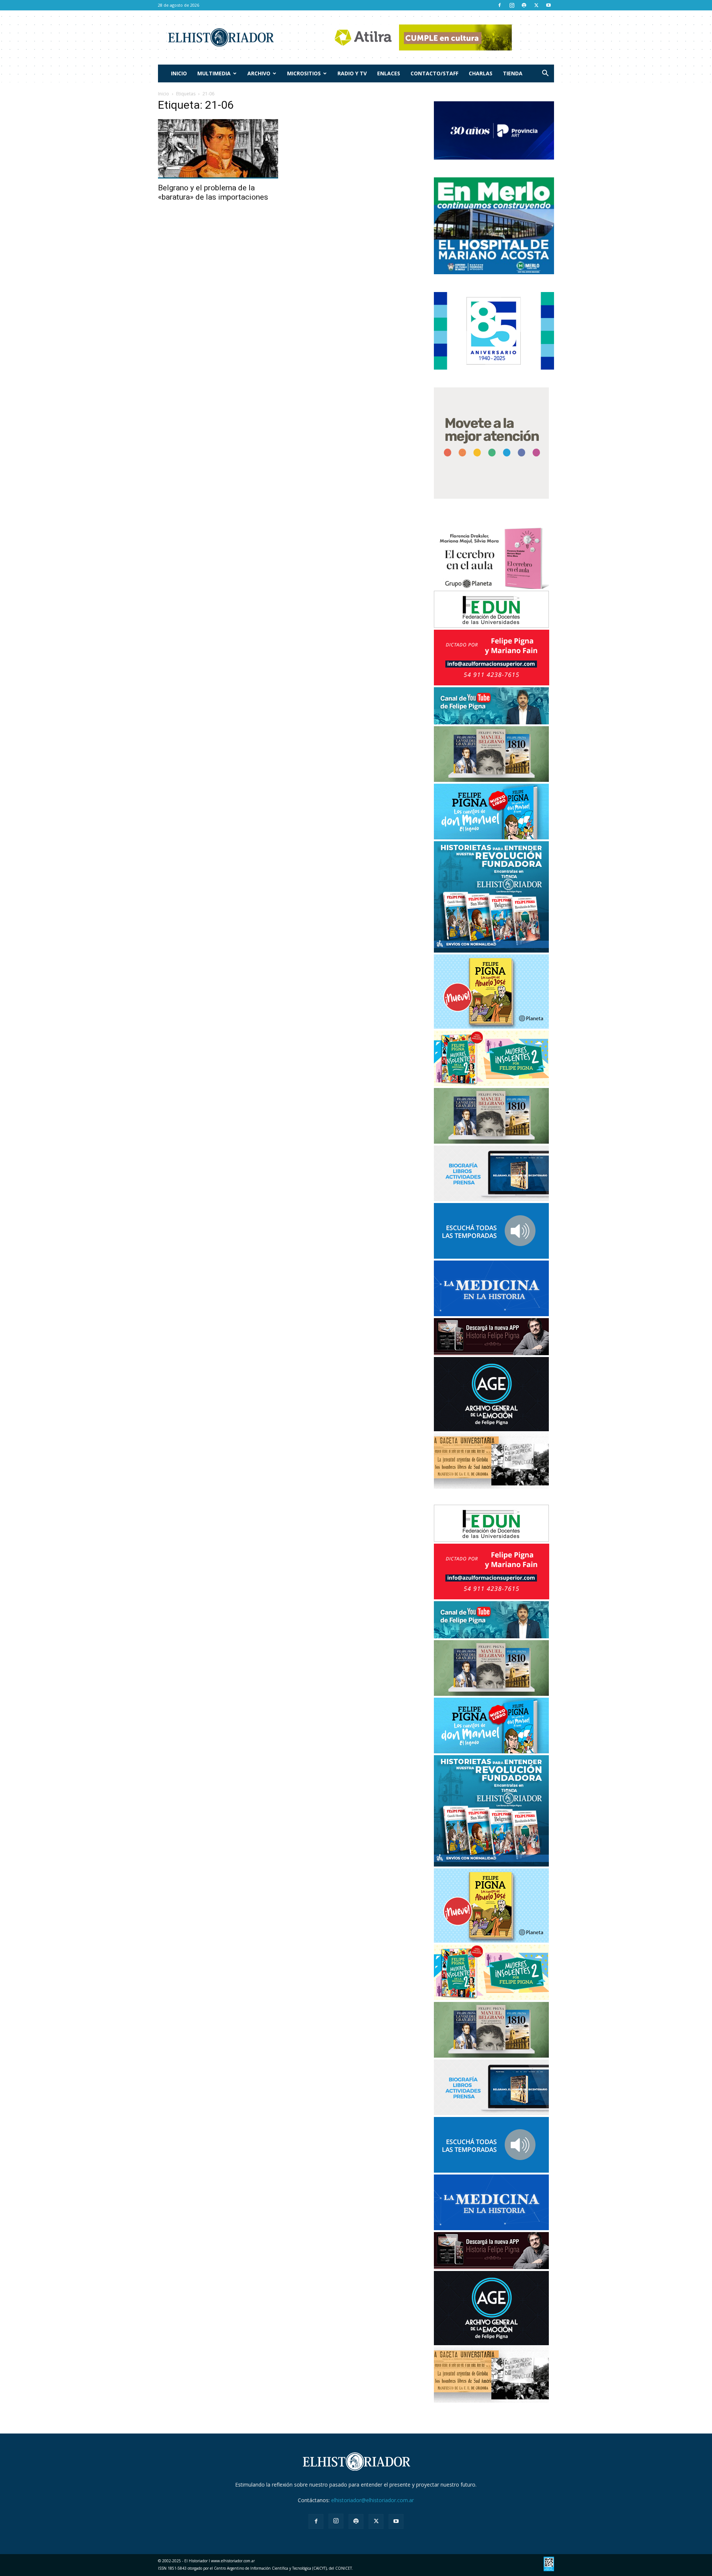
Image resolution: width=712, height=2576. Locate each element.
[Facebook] (500, 5)
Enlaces (389, 73)
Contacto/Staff (434, 73)
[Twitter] (536, 5)
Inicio (179, 73)
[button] (545, 74)
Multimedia (214, 73)
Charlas (481, 73)
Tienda (513, 73)
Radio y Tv (352, 73)
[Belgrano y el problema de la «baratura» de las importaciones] (218, 149)
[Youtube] (548, 5)
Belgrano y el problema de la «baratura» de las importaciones (213, 192)
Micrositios (304, 73)
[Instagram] (512, 5)
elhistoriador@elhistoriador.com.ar (373, 2500)
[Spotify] (524, 5)
